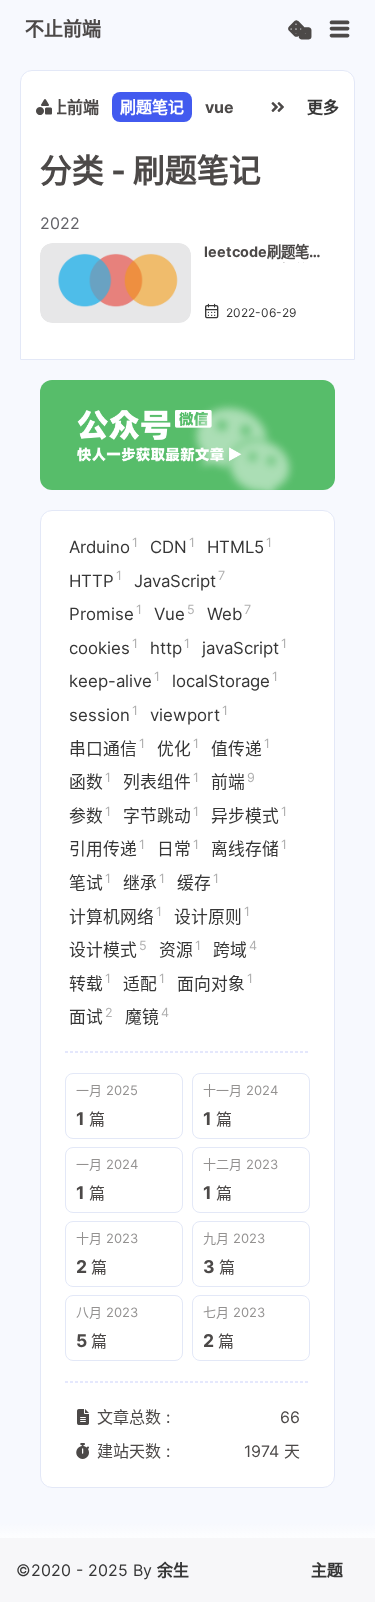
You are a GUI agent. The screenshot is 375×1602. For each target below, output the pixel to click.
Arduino (103, 546)
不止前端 (67, 107)
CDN (172, 546)
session (103, 714)
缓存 (198, 882)
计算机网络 (115, 915)
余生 (173, 1570)
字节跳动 (161, 815)
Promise (105, 613)
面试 (91, 1016)
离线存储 (249, 848)
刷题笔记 (152, 107)
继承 (144, 882)
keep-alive (114, 680)
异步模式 (249, 815)
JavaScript (179, 579)
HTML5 (239, 546)
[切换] (340, 30)
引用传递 (107, 848)
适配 (144, 982)
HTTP (95, 579)
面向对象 (215, 982)
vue (219, 107)
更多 (323, 107)
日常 (178, 848)
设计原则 (212, 915)
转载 (90, 982)
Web (229, 613)
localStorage (225, 680)
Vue (174, 613)
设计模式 (108, 949)
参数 (90, 815)
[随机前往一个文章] (299, 30)
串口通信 (107, 747)
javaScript (244, 647)
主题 (327, 1570)
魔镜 (147, 1016)
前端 (233, 781)
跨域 (235, 949)
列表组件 (161, 781)
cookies (103, 647)
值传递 (240, 747)
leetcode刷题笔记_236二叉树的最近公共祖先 (256, 253)
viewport (189, 714)
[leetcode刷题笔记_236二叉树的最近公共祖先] (115, 283)
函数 (90, 781)
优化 (178, 747)
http (170, 647)
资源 (180, 949)
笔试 (90, 882)
